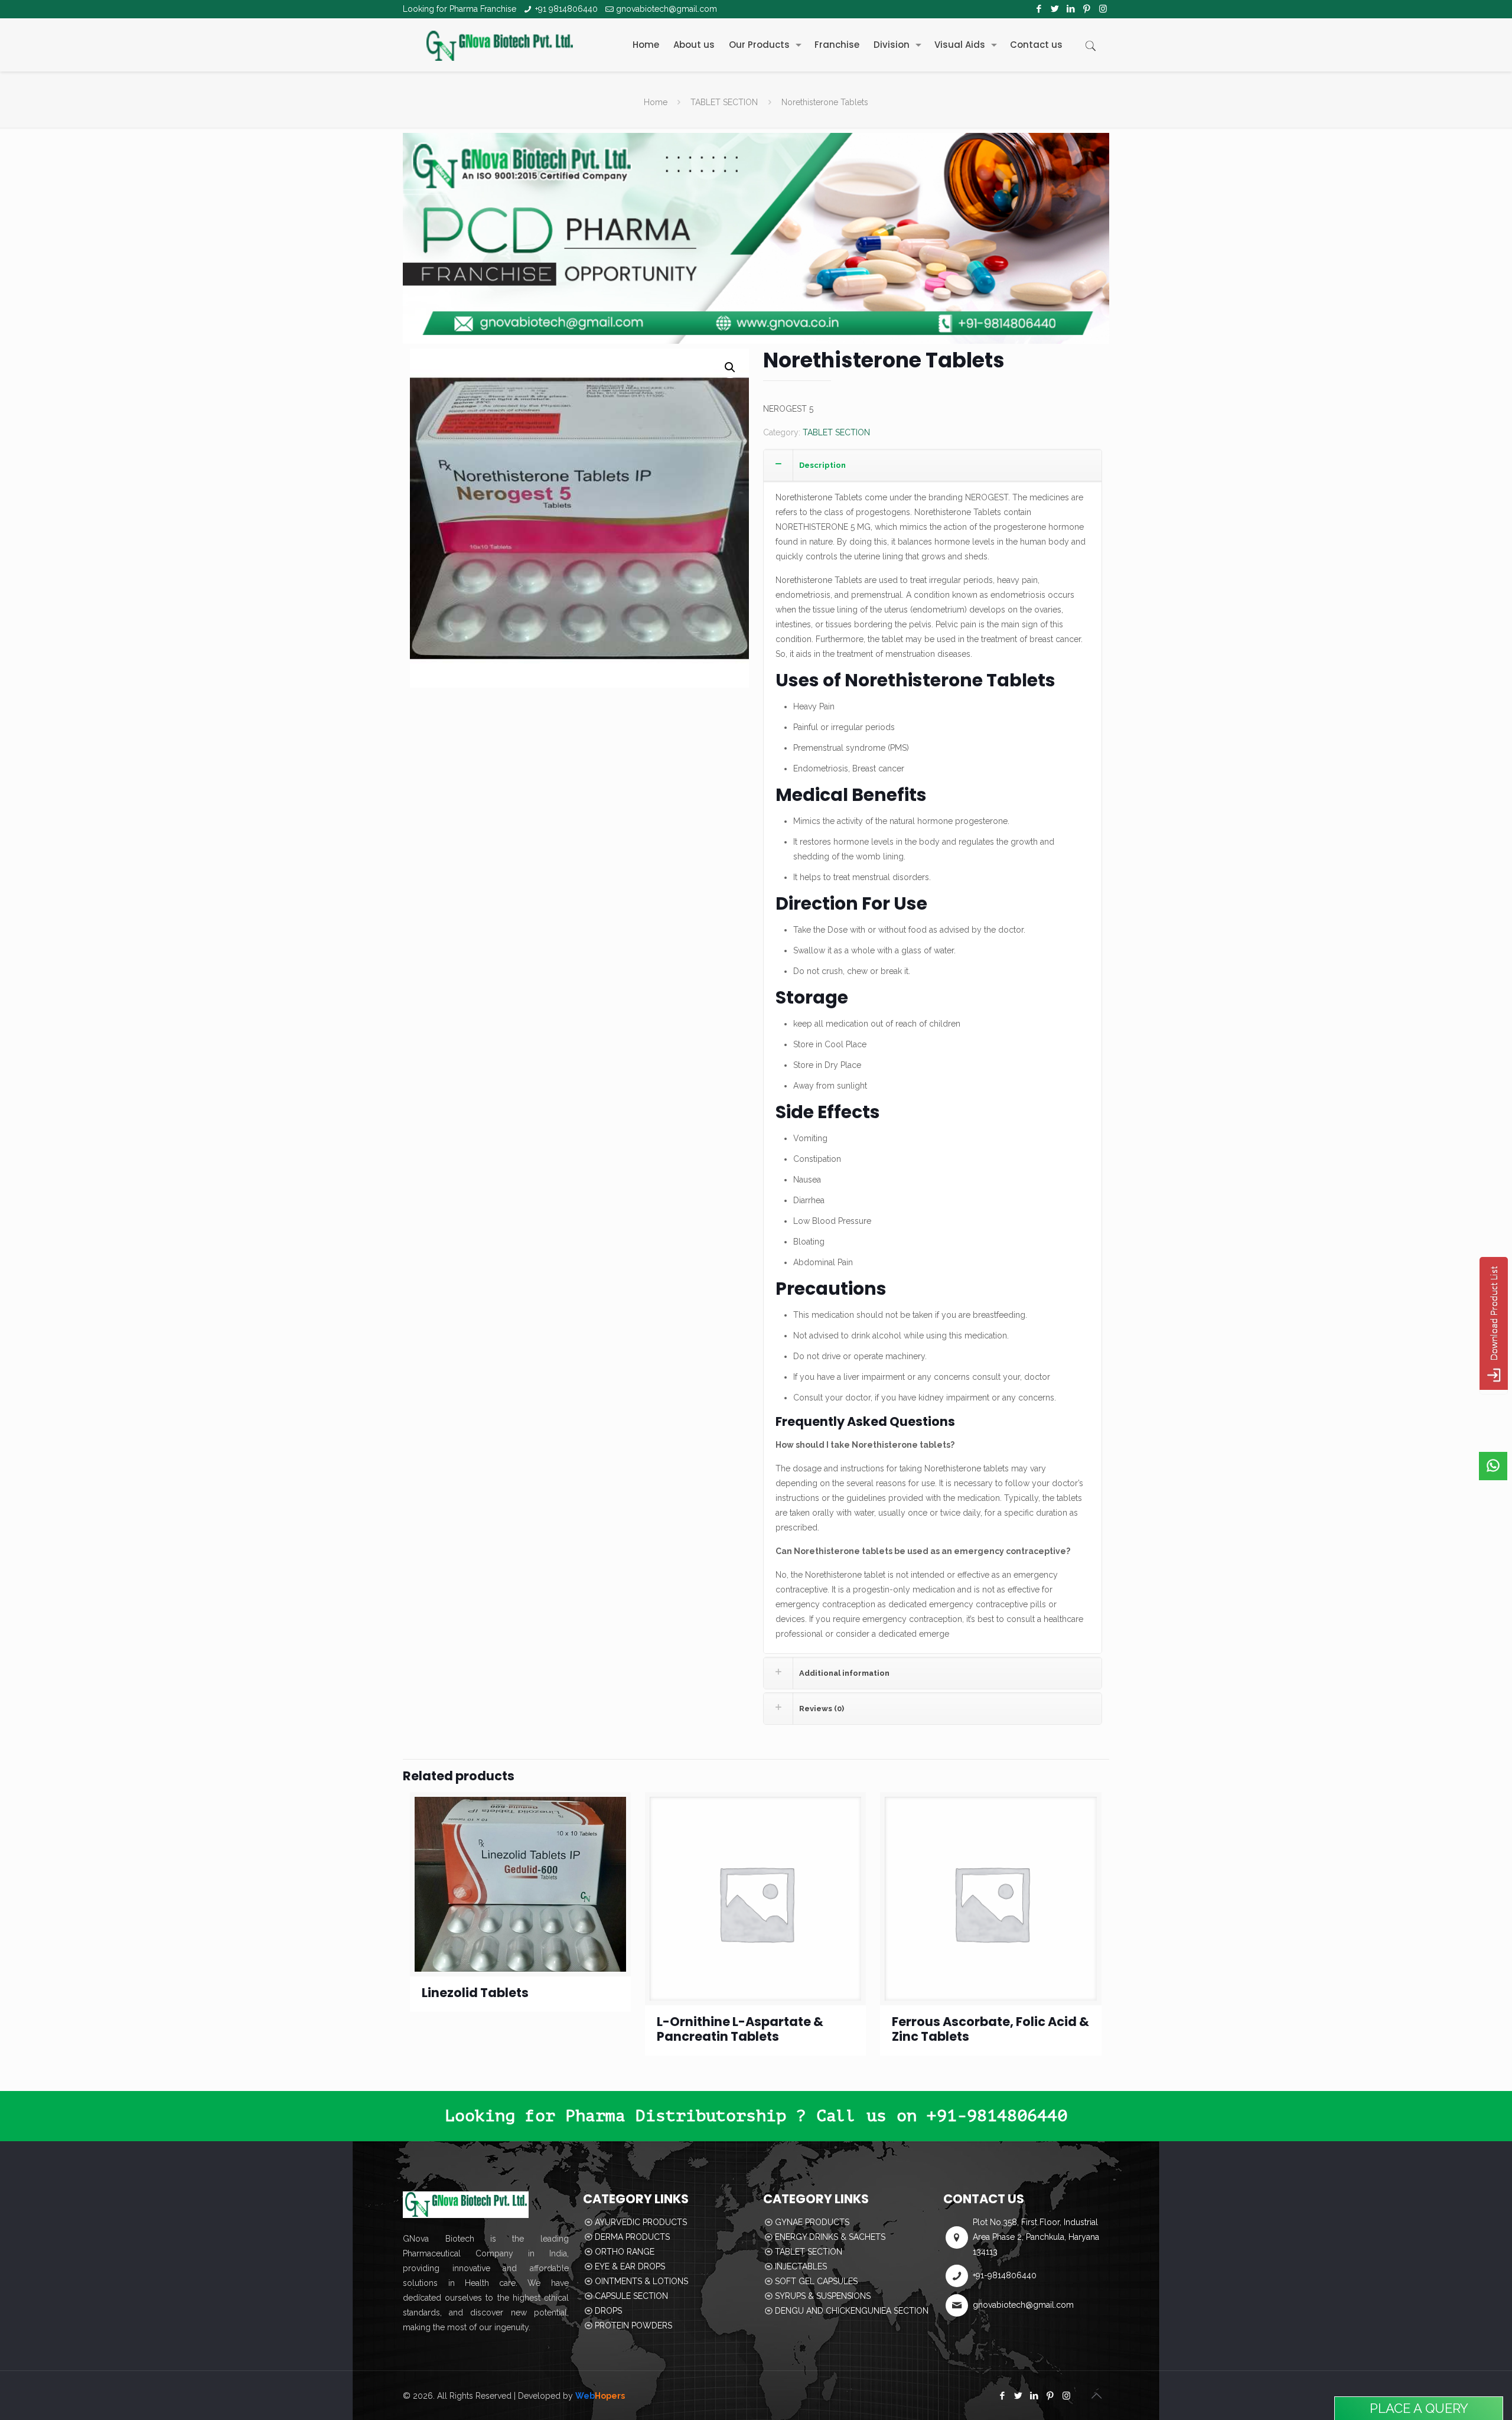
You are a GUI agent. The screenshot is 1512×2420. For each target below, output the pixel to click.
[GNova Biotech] (500, 45)
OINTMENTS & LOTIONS (641, 2281)
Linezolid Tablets (475, 1993)
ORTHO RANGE (625, 2252)
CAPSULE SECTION (631, 2296)
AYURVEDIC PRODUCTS (641, 2222)
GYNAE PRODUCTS (812, 2222)
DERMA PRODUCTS (632, 2237)
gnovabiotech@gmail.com (667, 9)
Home (656, 102)
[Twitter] (1055, 9)
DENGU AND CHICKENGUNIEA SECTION (852, 2311)
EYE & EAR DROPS (630, 2266)
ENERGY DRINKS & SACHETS (830, 2237)
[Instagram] (1103, 9)
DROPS (608, 2311)
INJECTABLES (801, 2266)
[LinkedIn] (1071, 9)
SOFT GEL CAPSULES (816, 2281)
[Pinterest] (1087, 9)
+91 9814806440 (566, 9)
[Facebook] (1039, 9)
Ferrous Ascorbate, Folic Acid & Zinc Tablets (990, 2029)
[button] (730, 367)
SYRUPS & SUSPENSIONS (823, 2296)
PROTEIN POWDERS (633, 2325)
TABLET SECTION (724, 102)
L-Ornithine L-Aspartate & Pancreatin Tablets (740, 2029)
